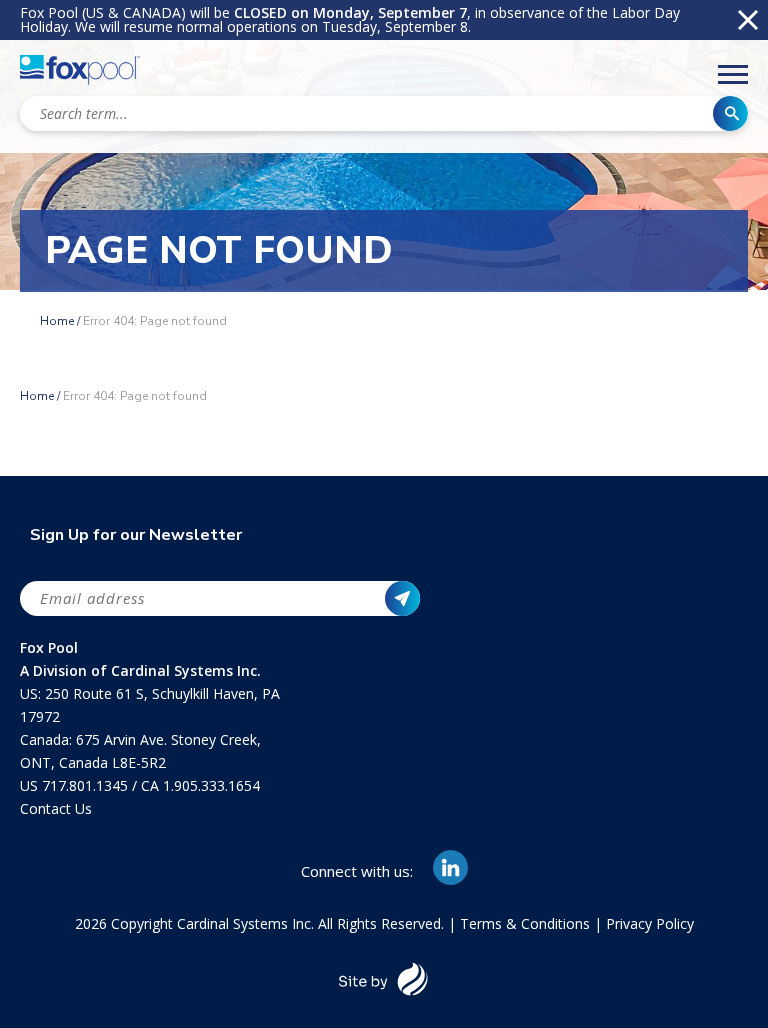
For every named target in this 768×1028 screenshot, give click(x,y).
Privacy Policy (650, 923)
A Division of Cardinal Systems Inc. (140, 670)
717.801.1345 (87, 785)
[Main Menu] (733, 78)
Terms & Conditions (525, 923)
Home (57, 321)
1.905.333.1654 (211, 785)
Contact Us (56, 808)
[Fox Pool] (80, 73)
